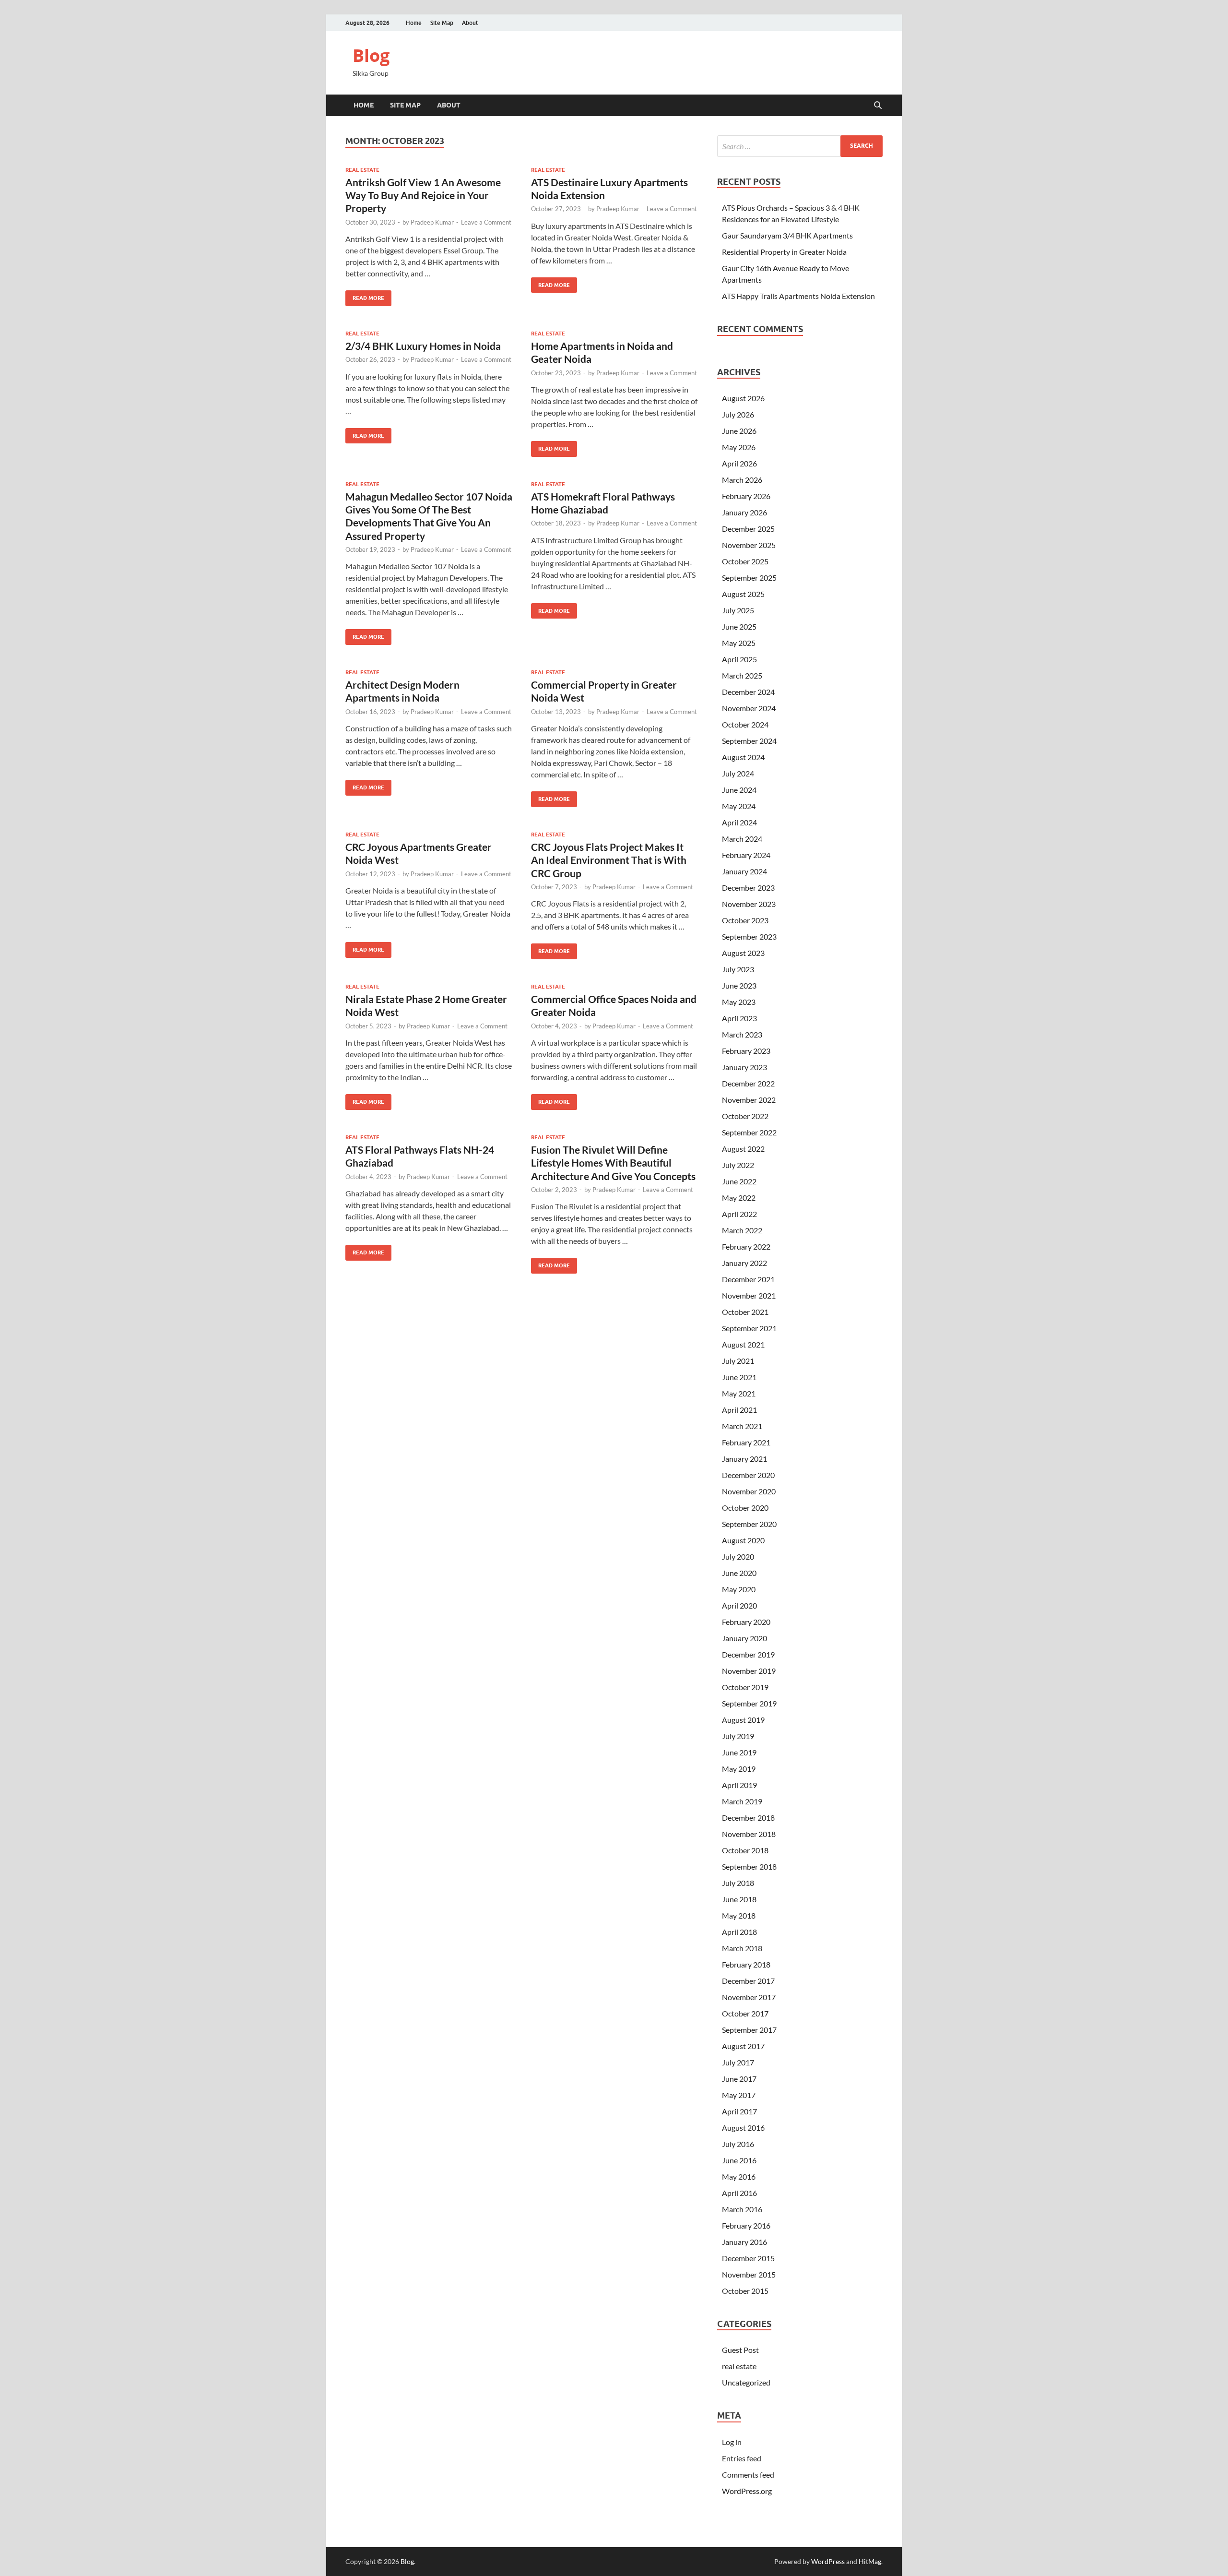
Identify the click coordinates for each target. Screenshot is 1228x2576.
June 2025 (739, 626)
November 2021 (749, 1295)
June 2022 (739, 1181)
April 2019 (739, 1785)
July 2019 (738, 1736)
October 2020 (745, 1508)
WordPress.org (747, 2491)
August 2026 (743, 398)
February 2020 (746, 1622)
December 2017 (748, 1981)
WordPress (828, 2561)
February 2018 (746, 1964)
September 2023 (749, 936)
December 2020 (748, 1475)
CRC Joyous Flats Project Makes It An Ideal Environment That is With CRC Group (609, 860)
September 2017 (749, 2030)
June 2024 (739, 790)
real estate (362, 170)
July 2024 (738, 773)
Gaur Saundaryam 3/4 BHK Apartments (787, 235)
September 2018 (749, 1866)
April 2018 (739, 1932)
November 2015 (749, 2274)
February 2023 (746, 1051)
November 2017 (749, 1997)
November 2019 (749, 1671)
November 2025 (749, 545)
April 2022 (739, 1214)
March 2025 (742, 675)
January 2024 (744, 871)
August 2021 (743, 1344)
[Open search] (878, 106)
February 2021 (746, 1442)
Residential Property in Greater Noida (784, 252)
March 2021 (742, 1426)
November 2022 (749, 1100)
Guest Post (740, 2350)
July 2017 (738, 2062)
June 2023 (739, 985)
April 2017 (739, 2111)
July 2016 (738, 2144)
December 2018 (748, 1818)
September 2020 (749, 1524)
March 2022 (742, 1230)
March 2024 (742, 839)
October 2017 (745, 2013)
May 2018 (739, 1915)
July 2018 (738, 1883)
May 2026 (739, 447)
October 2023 (745, 920)
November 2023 (749, 904)
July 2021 (738, 1361)
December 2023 (748, 888)
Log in (732, 2442)
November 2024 (749, 708)
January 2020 (744, 1638)
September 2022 (749, 1132)
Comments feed (748, 2475)
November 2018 (749, 1834)
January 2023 (744, 1067)
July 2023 (738, 969)
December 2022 (748, 1083)
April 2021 (739, 1410)
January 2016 (744, 2242)
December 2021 (748, 1279)
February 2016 (746, 2225)
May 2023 (739, 1002)
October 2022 (745, 1116)
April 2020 (739, 1605)
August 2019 (743, 1720)
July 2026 (738, 414)
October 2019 (745, 1687)
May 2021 (739, 1393)
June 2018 (739, 1899)
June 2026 (739, 431)
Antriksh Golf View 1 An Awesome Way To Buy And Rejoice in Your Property (423, 195)
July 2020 (738, 1556)
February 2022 (746, 1246)
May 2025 (739, 643)
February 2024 (746, 855)
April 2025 (739, 659)
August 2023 (743, 953)
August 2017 (743, 2046)
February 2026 (746, 496)
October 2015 (745, 2291)
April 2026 (739, 463)
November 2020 (749, 1491)
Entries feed (742, 2458)
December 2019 (748, 1654)
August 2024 (743, 757)
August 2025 (743, 594)
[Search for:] (800, 146)
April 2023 (739, 1018)
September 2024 (749, 741)
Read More (365, 296)
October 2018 (745, 1850)
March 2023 (742, 1034)
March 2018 (742, 1948)
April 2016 (739, 2193)
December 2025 (748, 529)
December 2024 (748, 692)
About (470, 23)
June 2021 (739, 1377)
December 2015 (748, 2258)
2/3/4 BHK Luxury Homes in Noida (423, 346)
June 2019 (739, 1752)
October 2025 (745, 561)
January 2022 (744, 1263)
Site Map (442, 23)
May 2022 (739, 1198)
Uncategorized (746, 2382)
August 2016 (743, 2128)
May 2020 (739, 1589)
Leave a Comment (486, 222)
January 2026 (744, 512)
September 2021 (749, 1328)
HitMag (870, 2561)
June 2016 (739, 2160)
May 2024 (739, 806)
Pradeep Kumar (432, 222)
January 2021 (744, 1459)
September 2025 (749, 578)
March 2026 (742, 480)
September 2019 (749, 1703)
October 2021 (745, 1312)
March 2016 (742, 2209)
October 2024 (745, 724)
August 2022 (743, 1149)
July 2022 (738, 1165)
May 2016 (739, 2176)
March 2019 (742, 1801)
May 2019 (739, 1769)
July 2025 (738, 610)
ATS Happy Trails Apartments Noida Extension (798, 296)
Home (414, 23)
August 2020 (743, 1540)
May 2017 (739, 2095)
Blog (371, 55)
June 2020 (739, 1573)
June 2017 (739, 2079)
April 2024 (739, 822)
